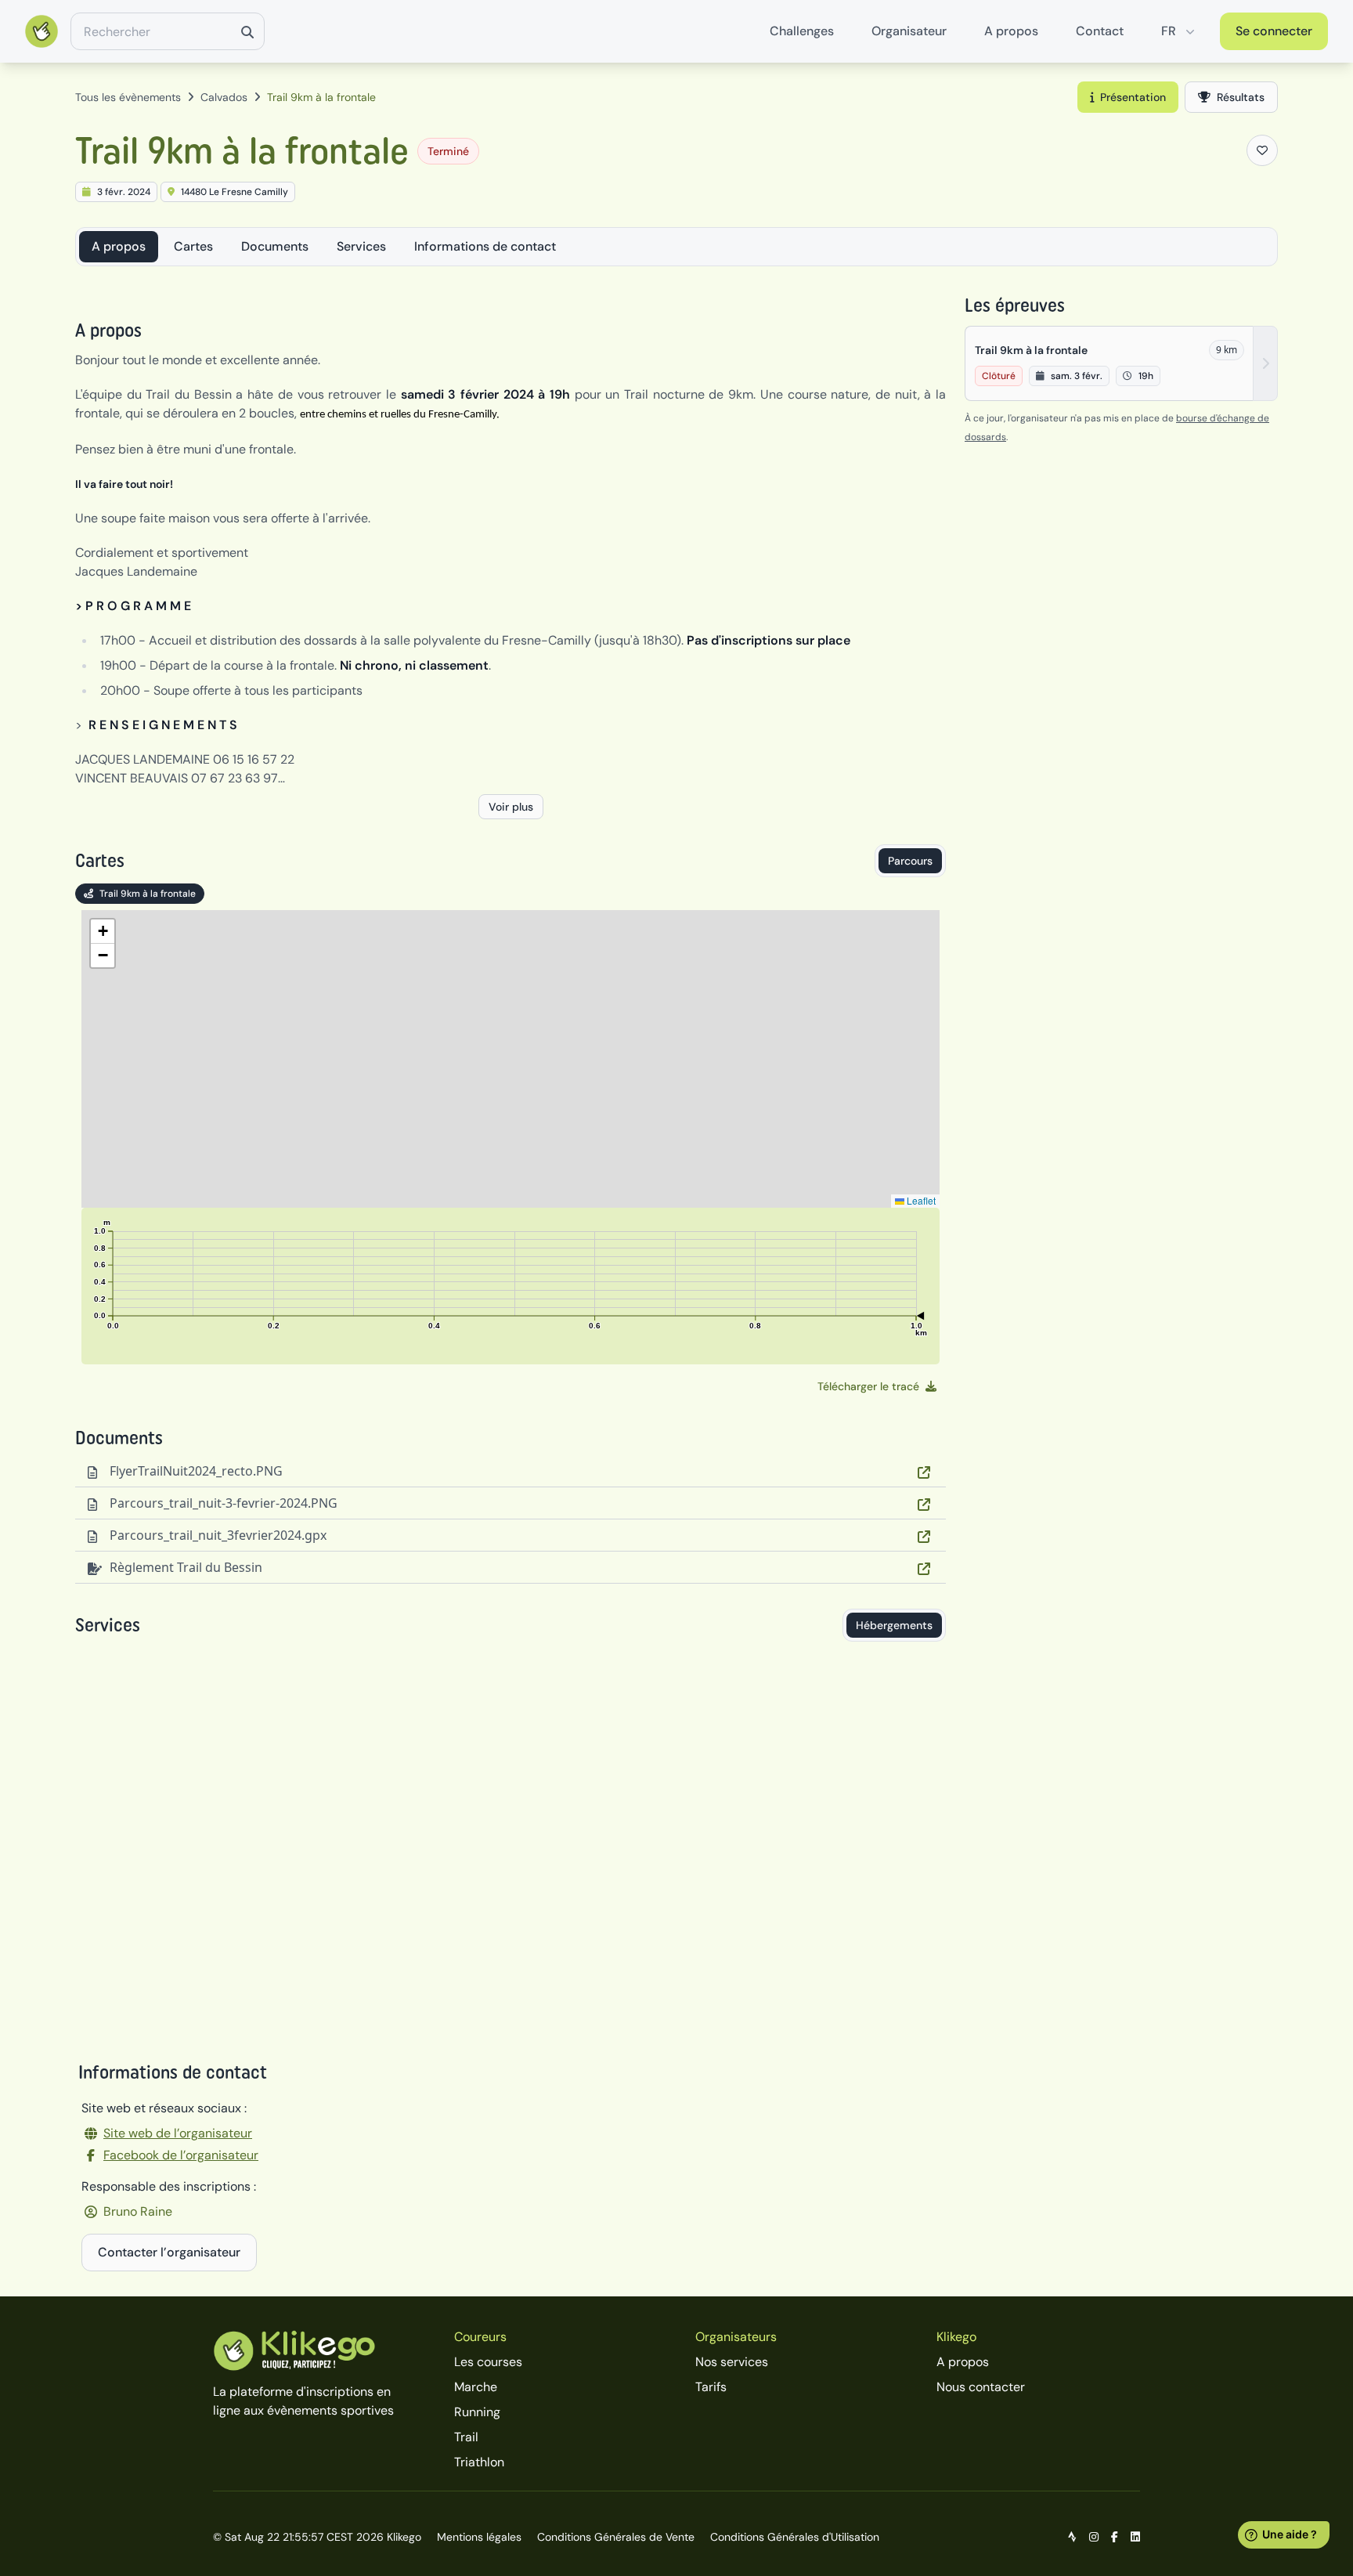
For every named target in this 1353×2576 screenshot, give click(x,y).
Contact (1100, 31)
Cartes (193, 246)
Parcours (910, 861)
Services (361, 246)
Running (477, 2412)
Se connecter (1274, 31)
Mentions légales (479, 2537)
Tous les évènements (128, 97)
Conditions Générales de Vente (616, 2537)
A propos (1011, 31)
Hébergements (894, 1625)
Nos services (732, 2362)
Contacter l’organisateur (169, 2252)
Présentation (1133, 97)
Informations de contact (485, 246)
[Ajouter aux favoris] (1262, 150)
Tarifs (711, 2387)
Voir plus (511, 807)
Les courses (488, 2362)
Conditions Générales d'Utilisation (795, 2537)
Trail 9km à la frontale (148, 894)
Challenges (802, 31)
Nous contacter (981, 2387)
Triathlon (479, 2462)
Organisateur (909, 31)
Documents (275, 246)
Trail (466, 2437)
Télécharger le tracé (868, 1386)
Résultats (1241, 97)
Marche (476, 2387)
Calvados (224, 97)
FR (1169, 31)
